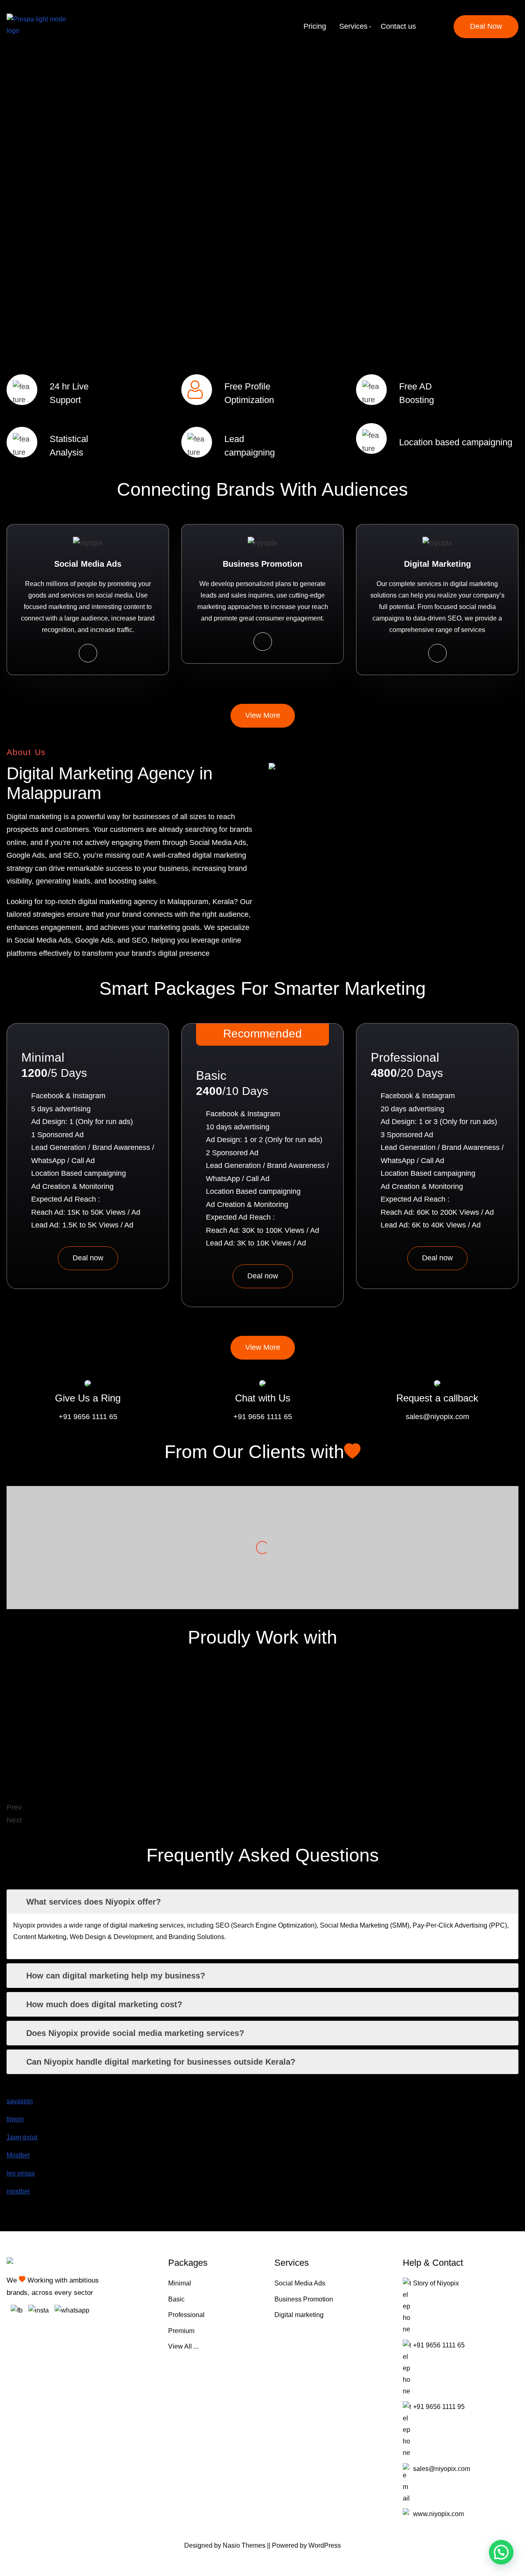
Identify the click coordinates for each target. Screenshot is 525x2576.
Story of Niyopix (436, 2283)
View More (263, 715)
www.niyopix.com (438, 2514)
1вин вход (22, 2137)
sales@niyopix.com (437, 1417)
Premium (181, 2331)
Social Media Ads (300, 2283)
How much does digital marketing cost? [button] (104, 2004)
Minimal (180, 2283)
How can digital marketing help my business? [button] (116, 1976)
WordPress (325, 2545)
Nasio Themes (245, 2545)
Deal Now (486, 26)
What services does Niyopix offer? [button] (94, 1902)
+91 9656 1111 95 (439, 2407)
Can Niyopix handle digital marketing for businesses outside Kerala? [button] (161, 2062)
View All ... (183, 2346)
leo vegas (21, 2173)
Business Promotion (304, 2299)
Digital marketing (299, 2315)
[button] (501, 2552)
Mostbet (18, 2155)
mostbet (18, 2191)
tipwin (15, 2119)
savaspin (20, 2101)
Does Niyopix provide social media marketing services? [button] (135, 2033)
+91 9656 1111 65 (88, 1417)
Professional (186, 2315)
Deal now (88, 1258)
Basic (176, 2299)
